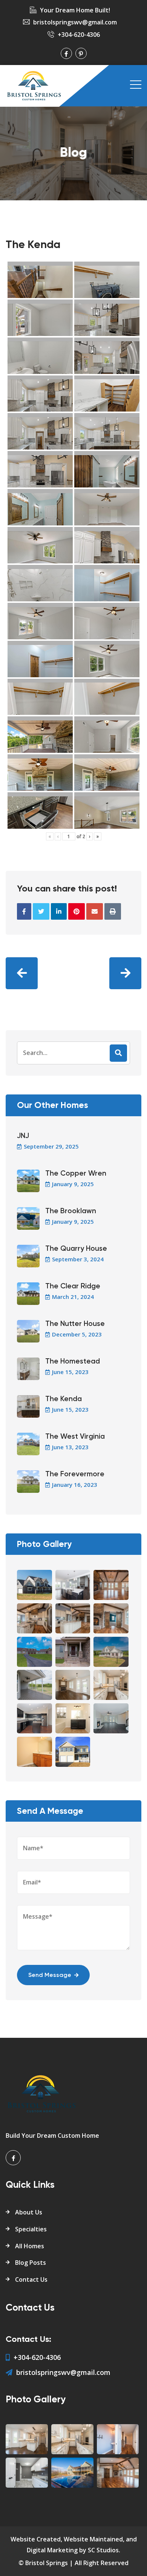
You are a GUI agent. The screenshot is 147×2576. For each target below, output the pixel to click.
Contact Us (31, 2279)
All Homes (30, 2246)
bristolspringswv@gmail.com (75, 22)
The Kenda (64, 1399)
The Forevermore (75, 1474)
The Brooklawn (71, 1211)
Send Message (50, 1975)
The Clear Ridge (73, 1286)
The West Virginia (75, 1437)
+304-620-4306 (79, 35)
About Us (29, 2212)
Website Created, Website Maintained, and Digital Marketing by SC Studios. (74, 2545)
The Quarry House (76, 1249)
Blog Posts (31, 2263)
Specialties (31, 2229)
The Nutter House (75, 1324)
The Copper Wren (76, 1174)
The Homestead (73, 1361)
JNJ (23, 1136)
